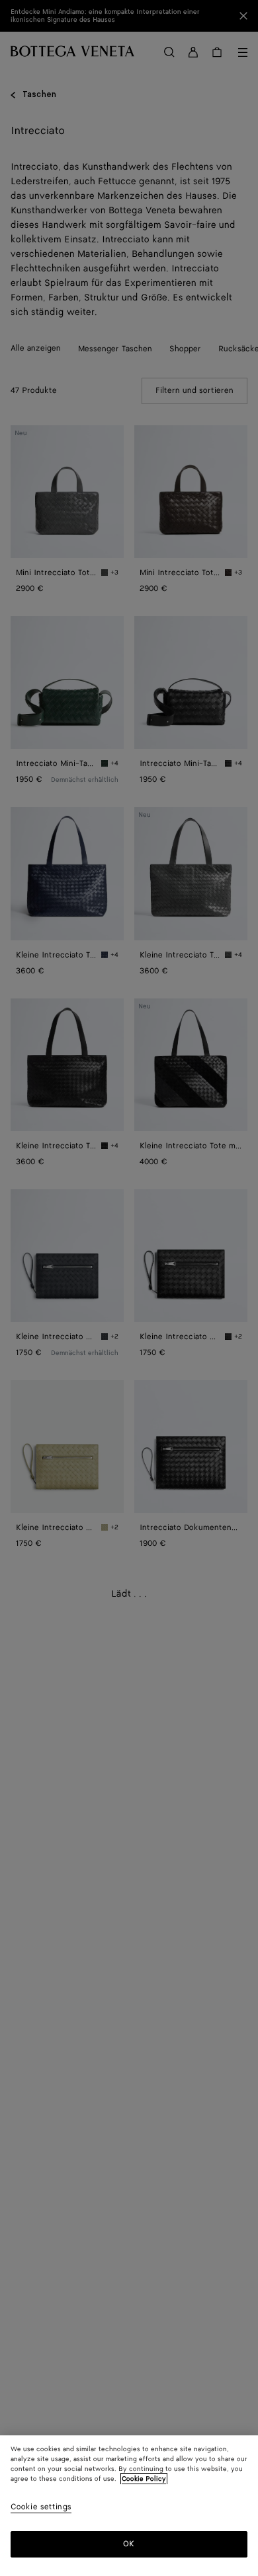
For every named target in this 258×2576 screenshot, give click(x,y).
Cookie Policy (144, 2479)
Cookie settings (41, 2508)
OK (129, 2544)
